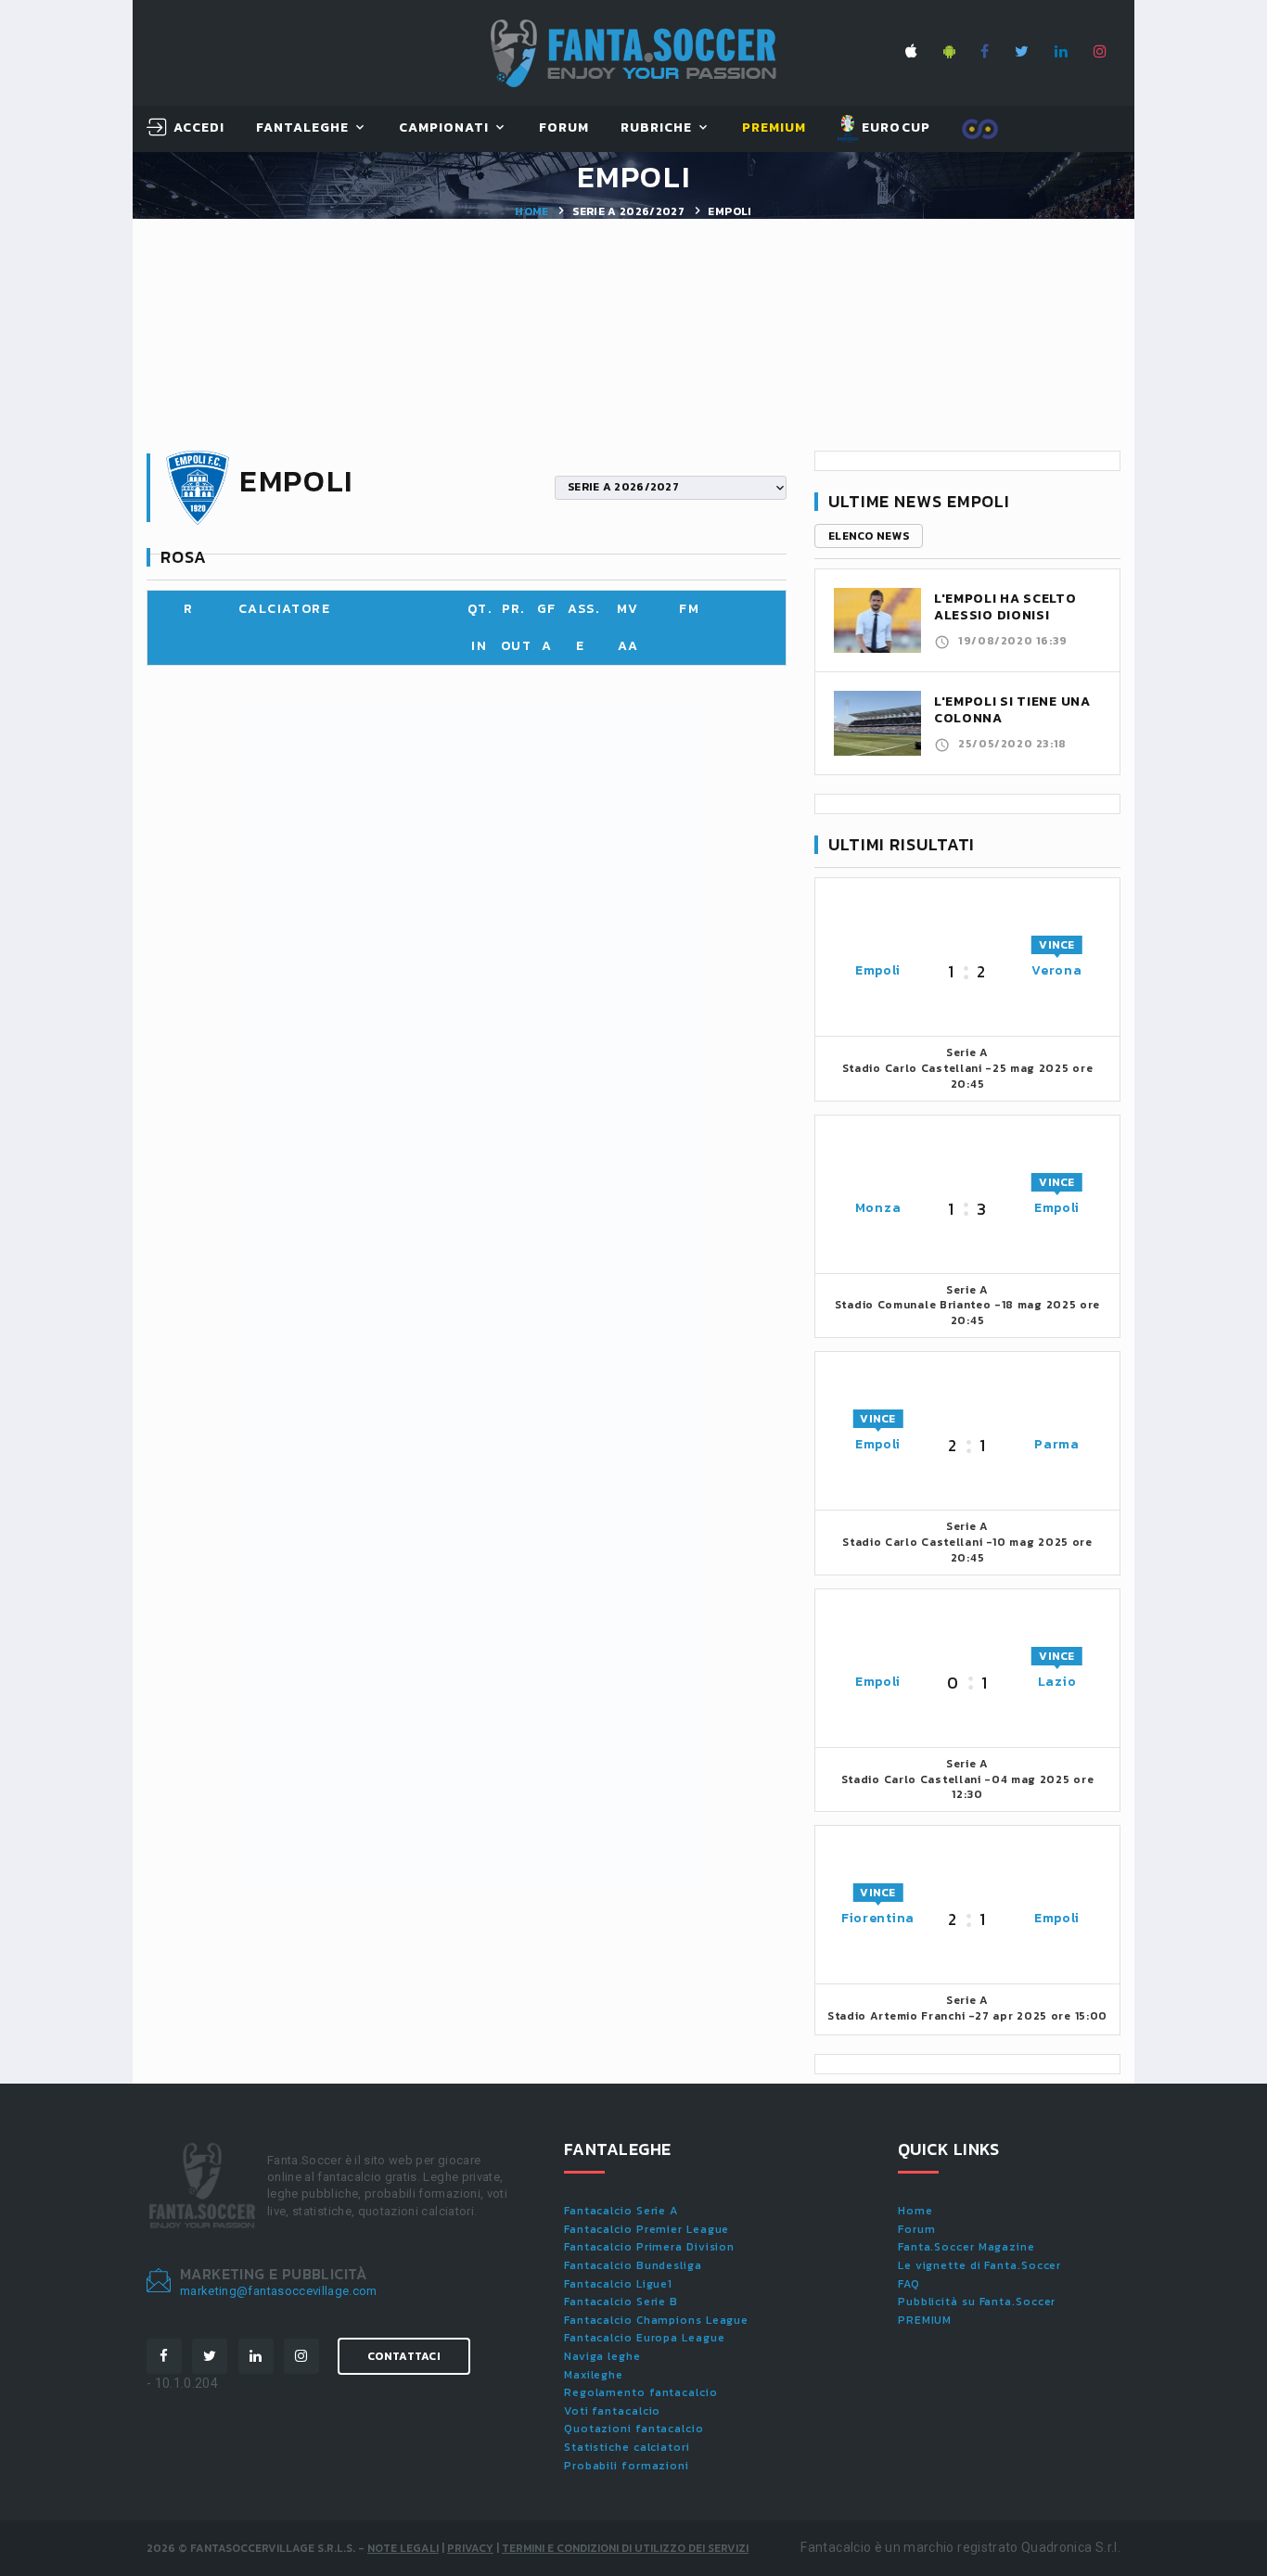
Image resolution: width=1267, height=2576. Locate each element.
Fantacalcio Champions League (656, 2320)
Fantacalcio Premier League (646, 2229)
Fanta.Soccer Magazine (966, 2247)
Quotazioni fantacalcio (634, 2429)
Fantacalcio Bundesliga (633, 2265)
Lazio (1057, 1682)
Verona (1056, 970)
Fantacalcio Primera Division (649, 2247)
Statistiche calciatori (627, 2447)
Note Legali (403, 2548)
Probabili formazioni (627, 2466)
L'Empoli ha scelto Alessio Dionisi (1005, 607)
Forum (564, 128)
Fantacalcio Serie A (621, 2211)
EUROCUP (894, 128)
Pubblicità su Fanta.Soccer (977, 2302)
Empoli (878, 970)
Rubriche (656, 128)
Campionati (444, 128)
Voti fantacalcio (612, 2411)
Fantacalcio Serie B (621, 2302)
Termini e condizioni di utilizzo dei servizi (625, 2548)
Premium (774, 128)
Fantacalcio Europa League (645, 2338)
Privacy (470, 2548)
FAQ (909, 2284)
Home (531, 211)
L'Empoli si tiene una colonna (1012, 710)
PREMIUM (925, 2320)
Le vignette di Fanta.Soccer (979, 2265)
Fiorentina (878, 1918)
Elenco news (869, 536)
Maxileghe (594, 2375)
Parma (1057, 1444)
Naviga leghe (602, 2356)
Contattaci (404, 2356)
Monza (878, 1208)
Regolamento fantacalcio (641, 2392)
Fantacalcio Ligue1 (618, 2284)
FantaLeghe (303, 128)
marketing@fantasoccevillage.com (279, 2291)
